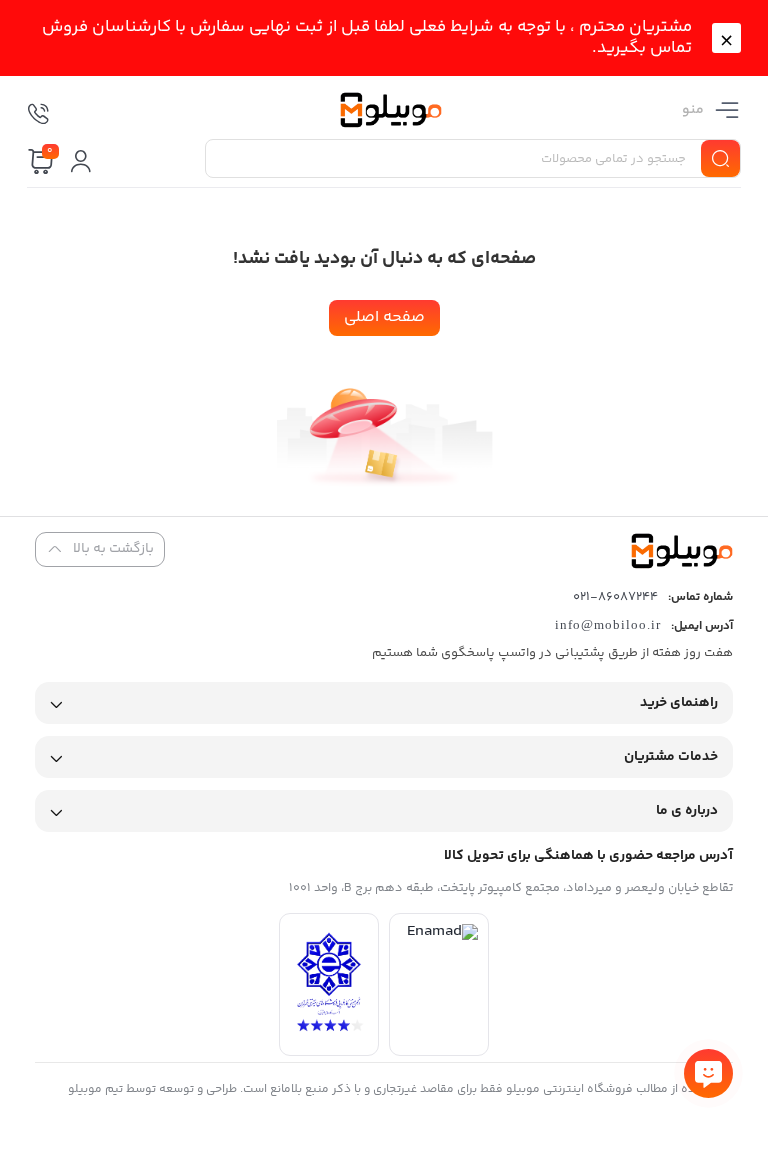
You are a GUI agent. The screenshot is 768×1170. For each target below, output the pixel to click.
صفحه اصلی (384, 317)
